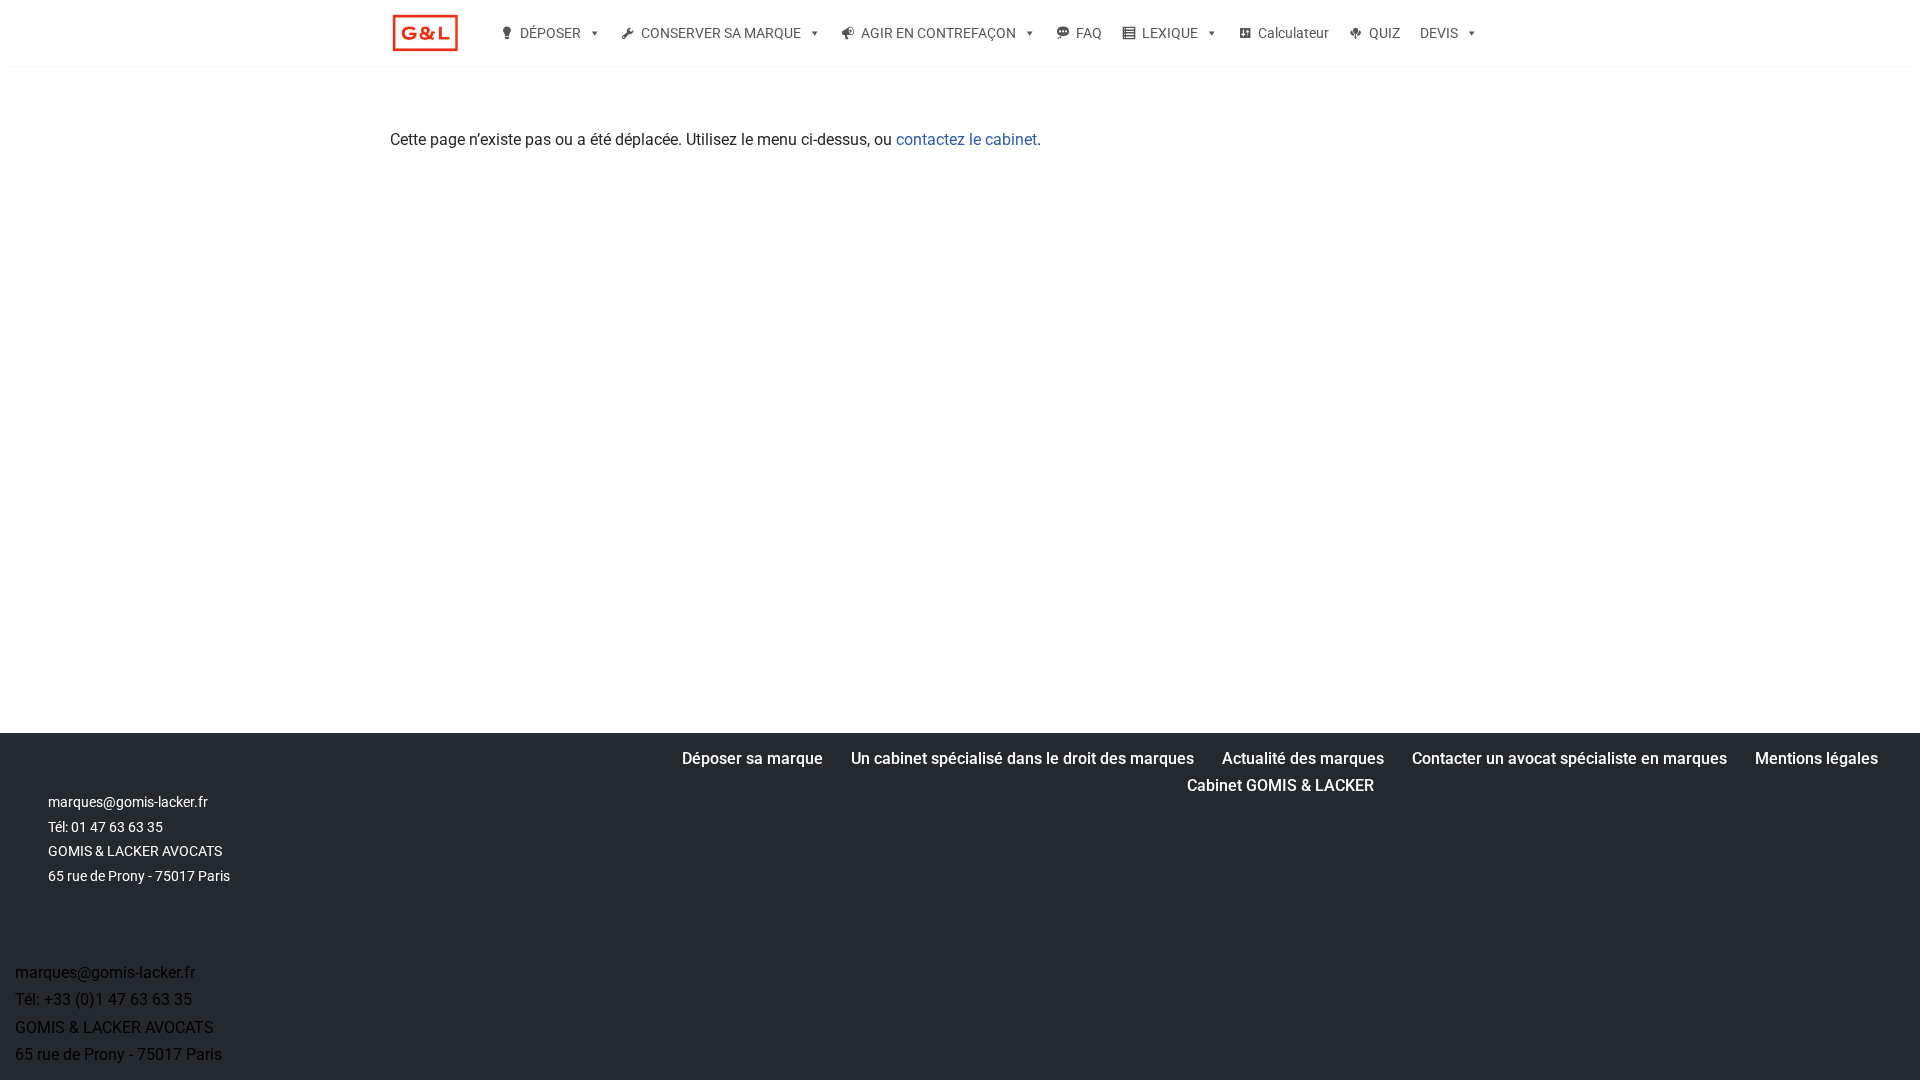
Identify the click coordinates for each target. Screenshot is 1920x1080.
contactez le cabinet (966, 139)
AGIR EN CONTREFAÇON (938, 33)
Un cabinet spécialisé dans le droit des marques (1022, 758)
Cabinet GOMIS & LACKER (1280, 785)
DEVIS (1439, 33)
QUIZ (1384, 33)
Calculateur (1293, 33)
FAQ (1089, 33)
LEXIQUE (1170, 33)
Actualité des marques (1303, 758)
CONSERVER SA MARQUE (721, 33)
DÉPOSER (550, 33)
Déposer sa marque (752, 758)
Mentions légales (1816, 758)
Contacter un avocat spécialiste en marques (1569, 758)
